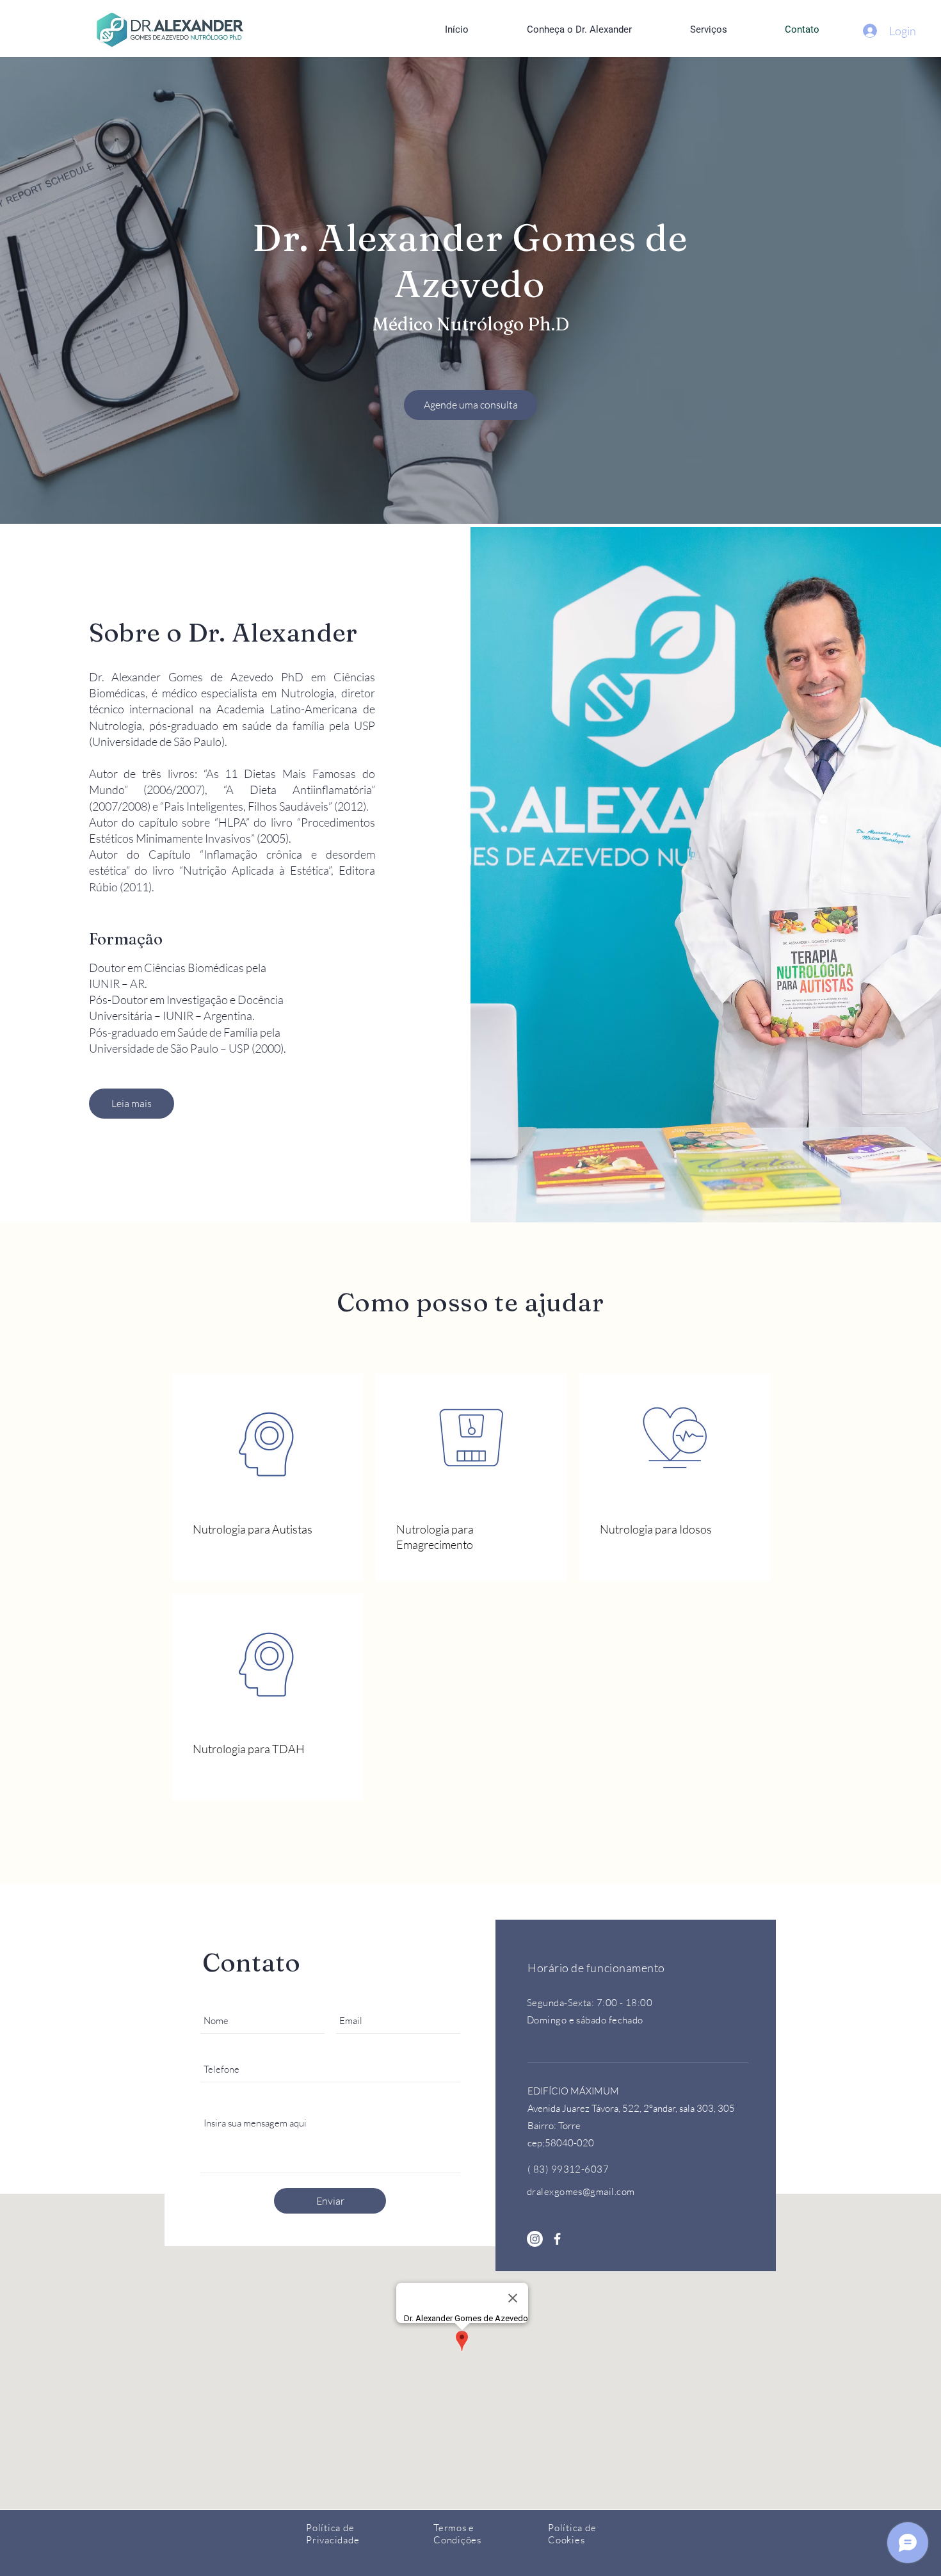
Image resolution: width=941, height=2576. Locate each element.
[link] (268, 1530)
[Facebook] (557, 2239)
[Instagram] (535, 2239)
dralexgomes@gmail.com (581, 2191)
